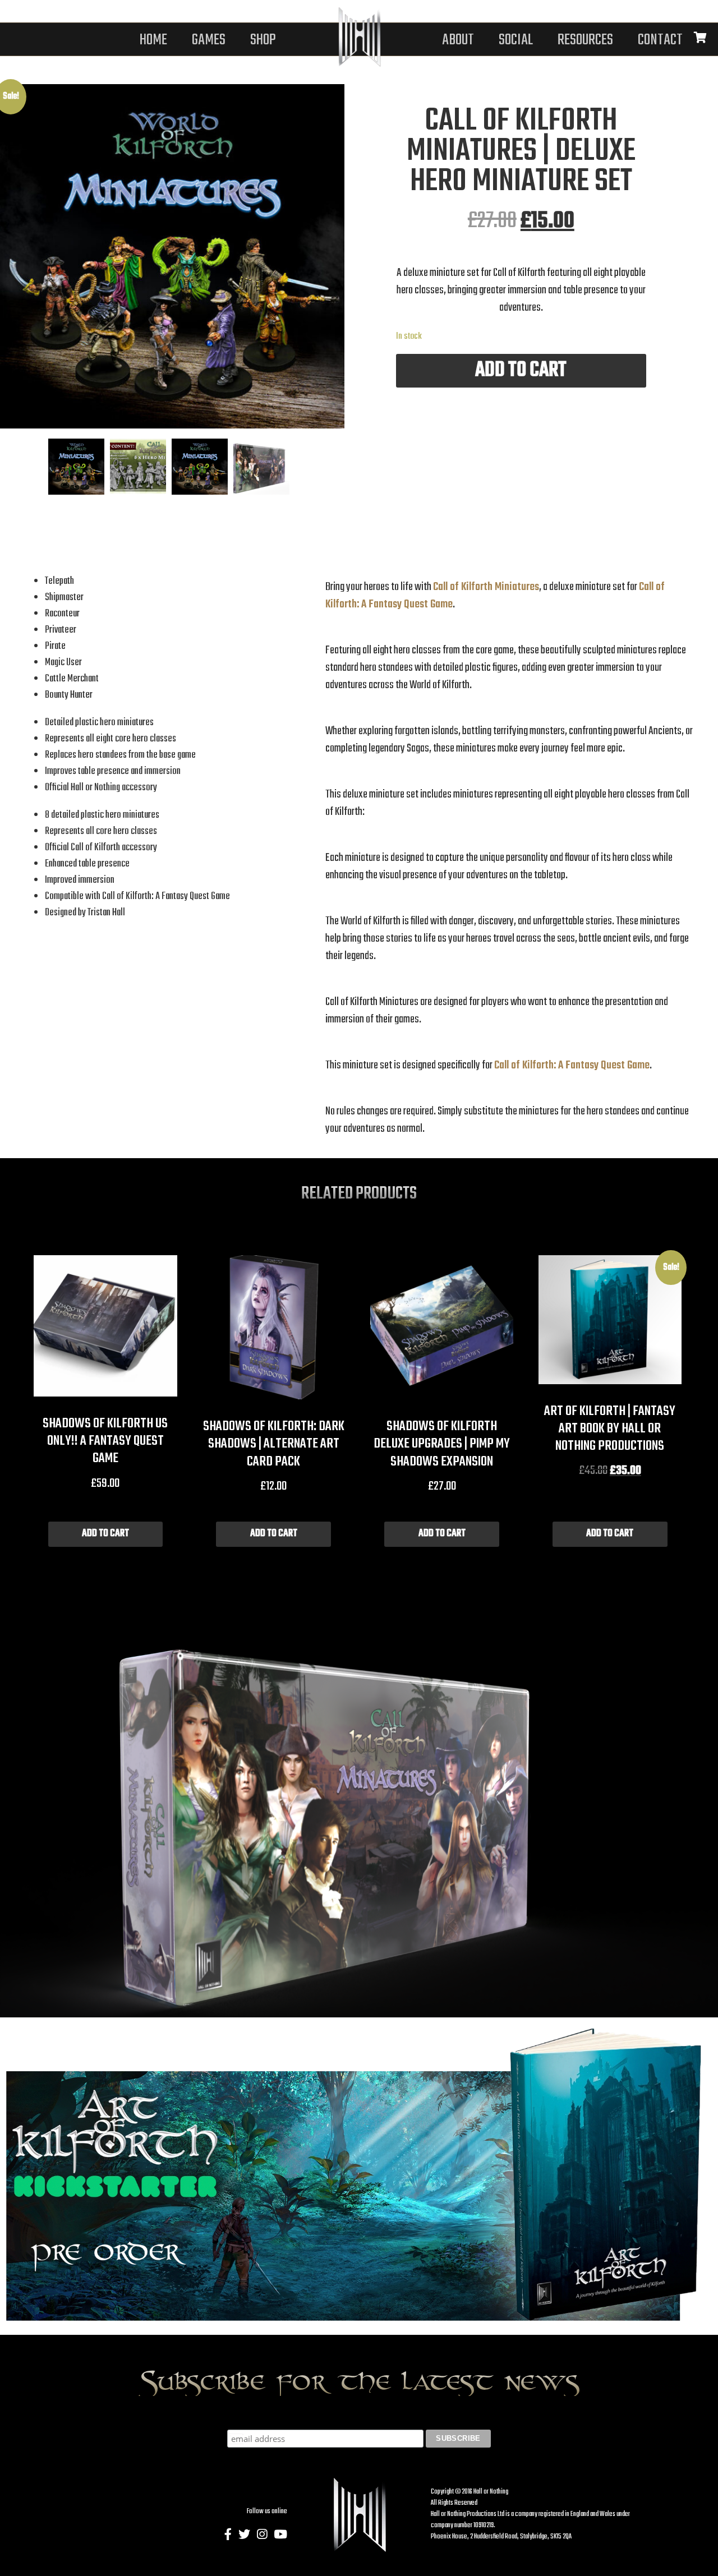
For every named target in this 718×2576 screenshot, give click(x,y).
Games (209, 40)
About (458, 40)
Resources (585, 40)
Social (516, 40)
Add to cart (521, 370)
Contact (660, 40)
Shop (263, 40)
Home (153, 40)
